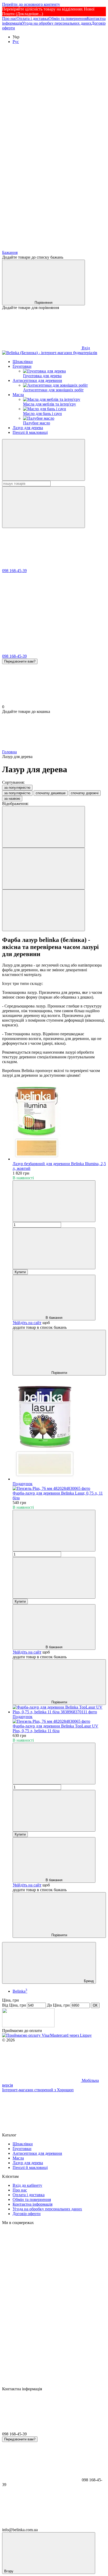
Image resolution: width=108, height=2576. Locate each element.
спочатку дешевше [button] (51, 793)
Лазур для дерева (28, 428)
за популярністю (17, 788)
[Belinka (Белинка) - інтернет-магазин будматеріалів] (28, 2026)
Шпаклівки (23, 362)
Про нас (9, 18)
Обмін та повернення (68, 18)
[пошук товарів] (44, 460)
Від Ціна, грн (14, 2005)
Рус (16, 42)
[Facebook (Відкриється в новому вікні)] (41, 167)
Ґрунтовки (22, 366)
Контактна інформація (33, 2204)
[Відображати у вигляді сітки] (44, 869)
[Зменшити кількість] (54, 1201)
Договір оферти (27, 2214)
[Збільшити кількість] (54, 1248)
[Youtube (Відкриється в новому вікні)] (41, 207)
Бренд (88, 1981)
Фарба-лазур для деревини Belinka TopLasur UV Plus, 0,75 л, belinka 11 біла (55, 1728)
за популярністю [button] (17, 793)
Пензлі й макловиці (30, 432)
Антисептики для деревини (37, 380)
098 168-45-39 (14, 571)
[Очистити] (44, 507)
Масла (18, 395)
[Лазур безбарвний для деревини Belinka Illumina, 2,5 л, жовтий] (59, 1122)
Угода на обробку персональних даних (57, 23)
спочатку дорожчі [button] (85, 793)
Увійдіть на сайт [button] (27, 1323)
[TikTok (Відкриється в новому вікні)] (41, 127)
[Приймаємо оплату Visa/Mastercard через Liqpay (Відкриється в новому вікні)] (47, 2035)
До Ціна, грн (58, 2005)
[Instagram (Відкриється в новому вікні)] (41, 86)
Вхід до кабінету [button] (27, 2185)
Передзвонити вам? (20, 661)
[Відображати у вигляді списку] (44, 910)
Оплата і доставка (33, 18)
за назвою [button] (12, 799)
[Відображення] (44, 827)
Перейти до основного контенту (31, 4)
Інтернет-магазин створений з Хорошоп (38, 2090)
